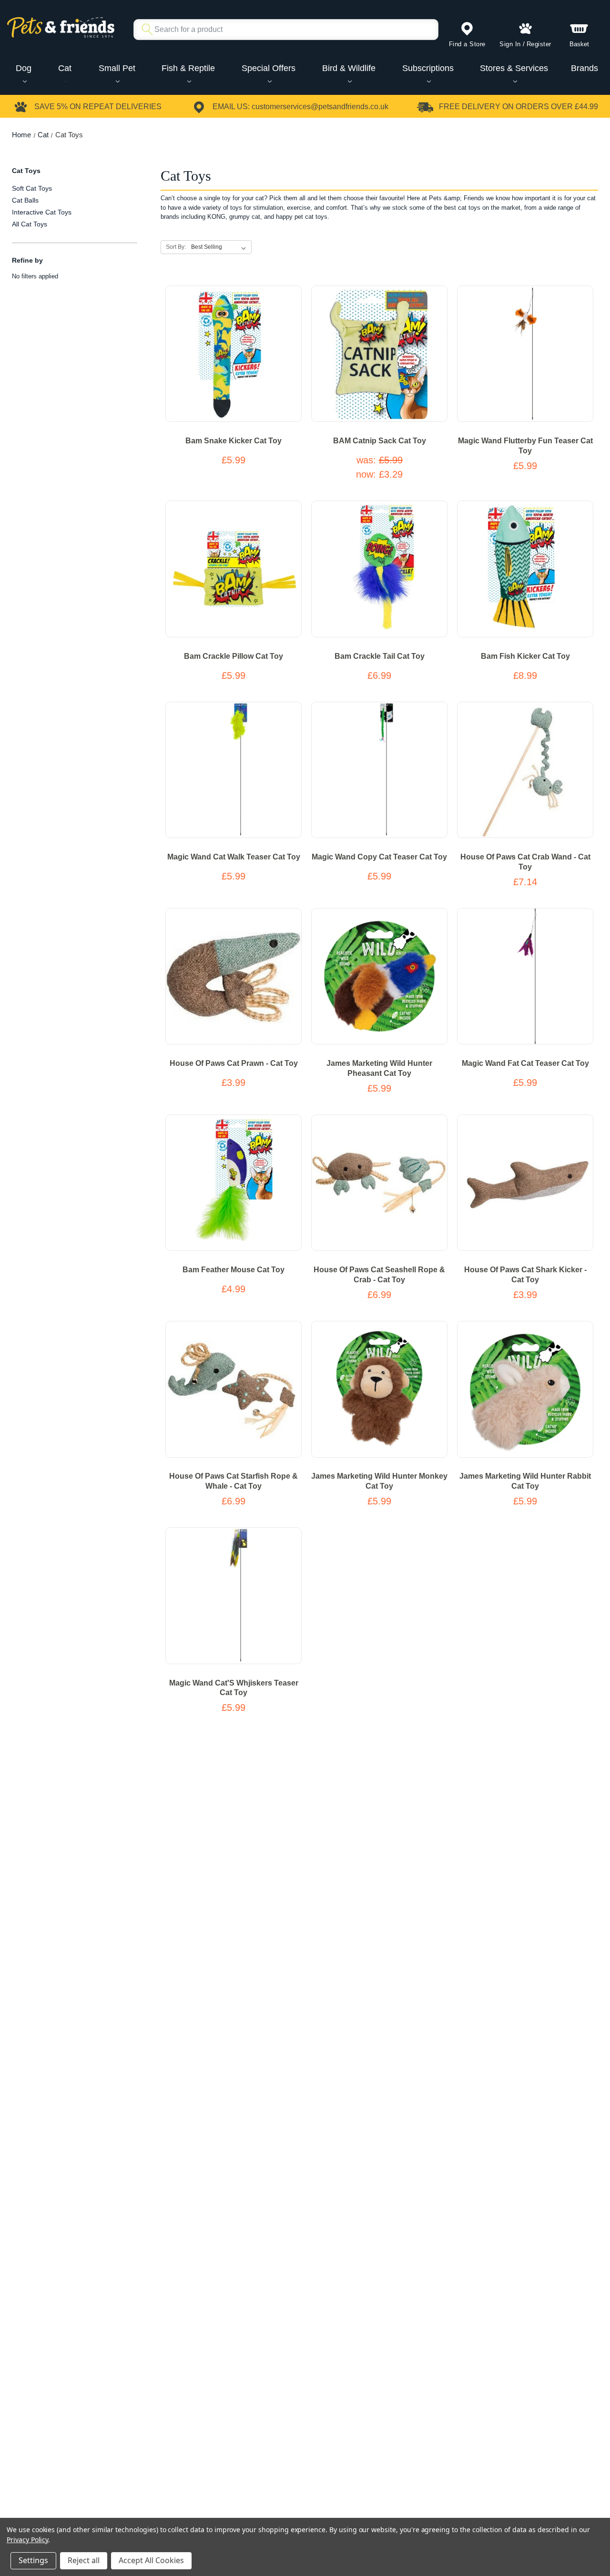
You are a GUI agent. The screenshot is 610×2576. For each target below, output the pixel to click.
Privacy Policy (27, 2540)
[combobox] (282, 30)
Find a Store (467, 44)
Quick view (223, 363)
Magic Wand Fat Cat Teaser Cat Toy (525, 1063)
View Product (234, 345)
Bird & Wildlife (349, 68)
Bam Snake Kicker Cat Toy (234, 441)
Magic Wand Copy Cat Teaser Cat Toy (379, 857)
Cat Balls (25, 200)
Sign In (510, 44)
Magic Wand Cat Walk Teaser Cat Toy (234, 857)
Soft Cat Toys (32, 188)
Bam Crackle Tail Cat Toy (380, 656)
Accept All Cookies (151, 2560)
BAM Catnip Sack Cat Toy (380, 441)
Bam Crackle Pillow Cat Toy (234, 656)
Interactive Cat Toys (42, 212)
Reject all (84, 2560)
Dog (24, 68)
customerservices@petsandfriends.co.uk (320, 107)
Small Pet (117, 68)
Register (539, 44)
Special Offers (269, 68)
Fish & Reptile (188, 68)
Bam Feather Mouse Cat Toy (234, 1270)
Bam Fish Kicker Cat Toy (525, 656)
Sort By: (176, 247)
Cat (65, 68)
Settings (33, 2560)
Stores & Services (514, 68)
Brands (585, 68)
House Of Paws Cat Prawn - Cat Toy (234, 1063)
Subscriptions (428, 68)
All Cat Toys (30, 224)
